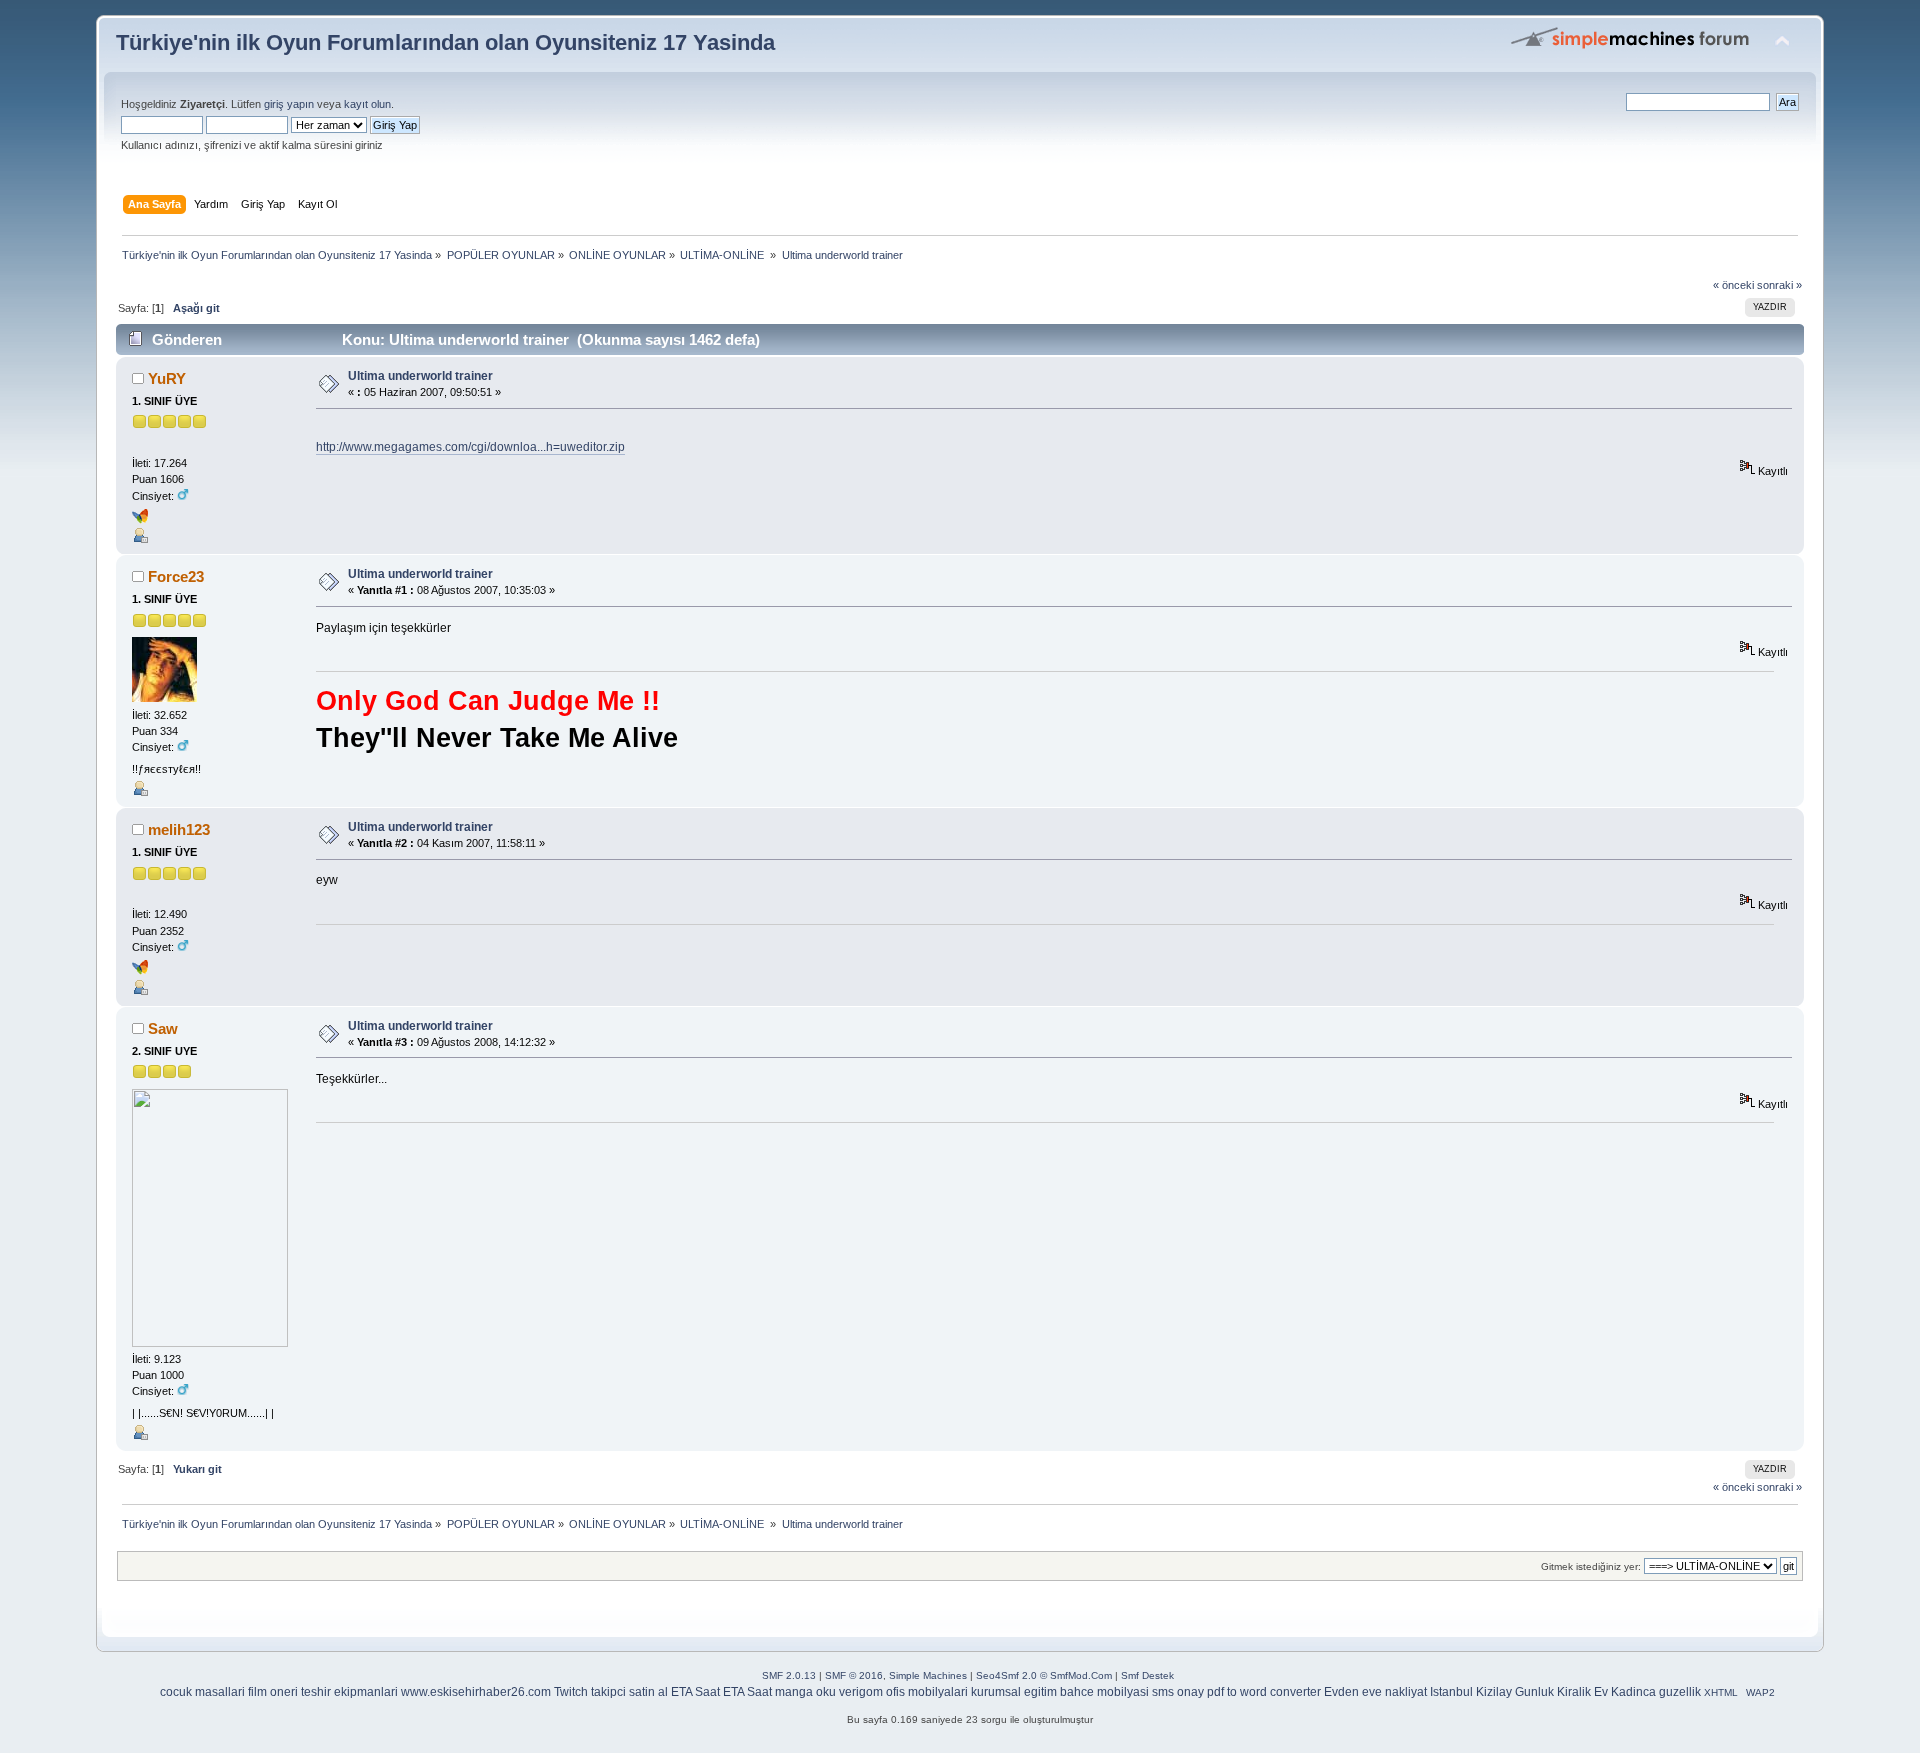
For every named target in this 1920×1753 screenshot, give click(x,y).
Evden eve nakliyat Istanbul (1398, 1692)
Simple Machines (928, 1675)
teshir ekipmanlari (349, 1692)
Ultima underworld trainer (420, 376)
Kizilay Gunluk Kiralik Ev (1542, 1692)
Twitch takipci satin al (611, 1692)
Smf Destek (1147, 1675)
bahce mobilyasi (1104, 1692)
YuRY (167, 378)
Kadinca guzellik (1656, 1692)
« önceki (1733, 285)
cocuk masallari (202, 1692)
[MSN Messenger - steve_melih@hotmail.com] (140, 971)
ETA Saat (695, 1692)
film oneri (273, 1692)
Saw (163, 1028)
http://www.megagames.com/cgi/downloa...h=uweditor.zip (470, 447)
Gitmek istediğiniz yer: (1591, 1566)
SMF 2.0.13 (789, 1675)
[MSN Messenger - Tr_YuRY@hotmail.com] (140, 520)
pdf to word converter (1264, 1692)
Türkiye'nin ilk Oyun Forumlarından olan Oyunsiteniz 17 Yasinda (445, 42)
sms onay (1178, 1692)
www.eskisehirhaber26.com (476, 1692)
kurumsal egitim (1014, 1692)
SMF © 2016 (854, 1675)
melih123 (179, 829)
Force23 (176, 576)
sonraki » (1779, 285)
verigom (861, 1692)
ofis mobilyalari (927, 1692)
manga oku (805, 1692)
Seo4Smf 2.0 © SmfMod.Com (1044, 1675)
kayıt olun (367, 104)
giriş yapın (289, 104)
